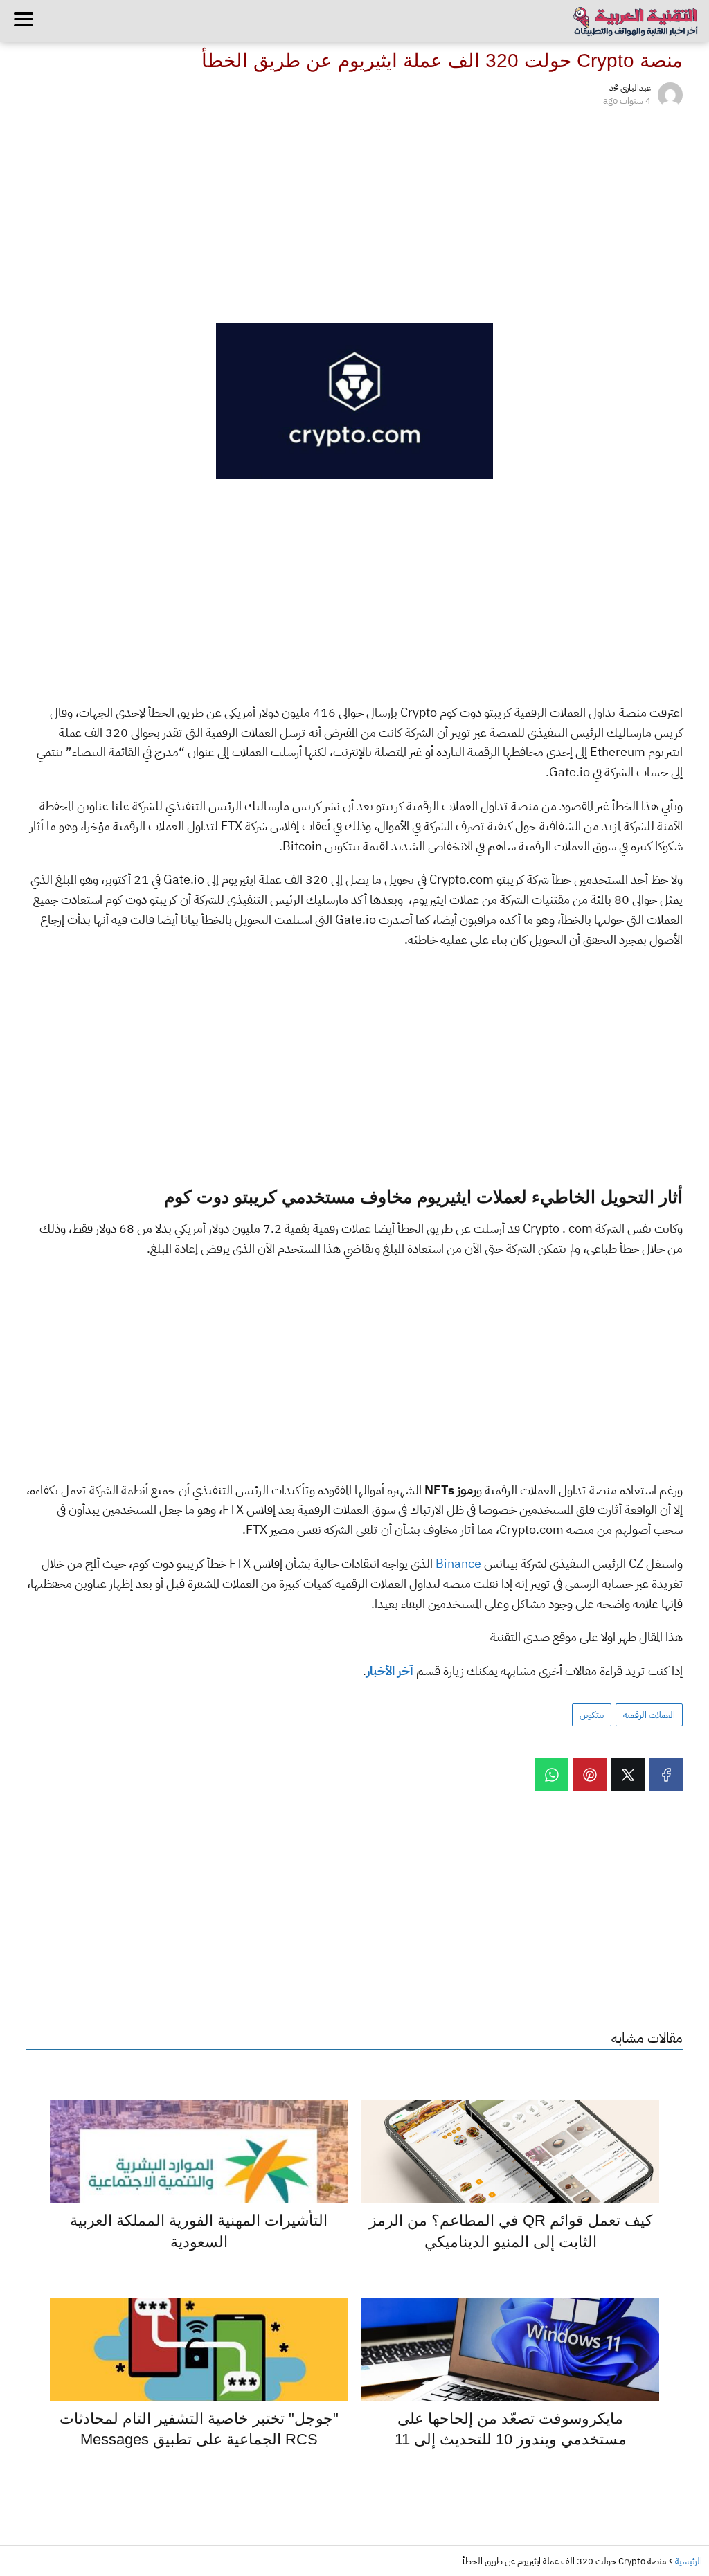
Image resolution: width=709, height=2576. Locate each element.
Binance (457, 1563)
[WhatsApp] (552, 1775)
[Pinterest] (590, 1775)
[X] (628, 1775)
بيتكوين (592, 1715)
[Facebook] (666, 1775)
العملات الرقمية (649, 1715)
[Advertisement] (354, 213)
